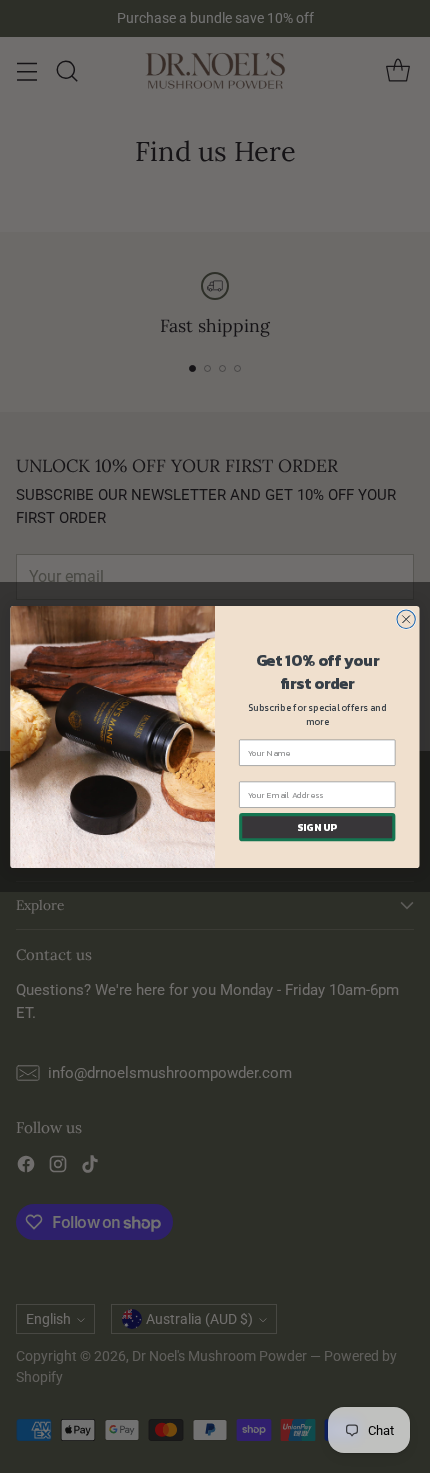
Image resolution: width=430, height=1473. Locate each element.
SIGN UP (317, 827)
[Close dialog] (406, 619)
